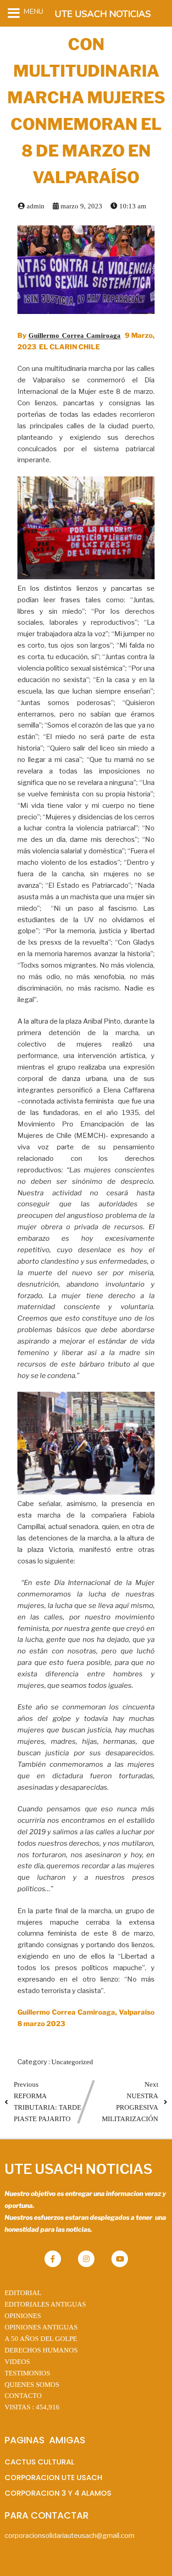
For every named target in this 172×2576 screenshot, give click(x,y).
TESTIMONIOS (27, 2373)
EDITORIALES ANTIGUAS (45, 2304)
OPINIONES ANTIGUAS (41, 2327)
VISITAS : (32, 2407)
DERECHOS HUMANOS (41, 2350)
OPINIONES (23, 2316)
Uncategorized (72, 2062)
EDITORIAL (23, 2293)
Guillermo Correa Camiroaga (75, 336)
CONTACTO (23, 2396)
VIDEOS (17, 2362)
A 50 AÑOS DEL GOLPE (41, 2339)
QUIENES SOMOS (32, 2385)
